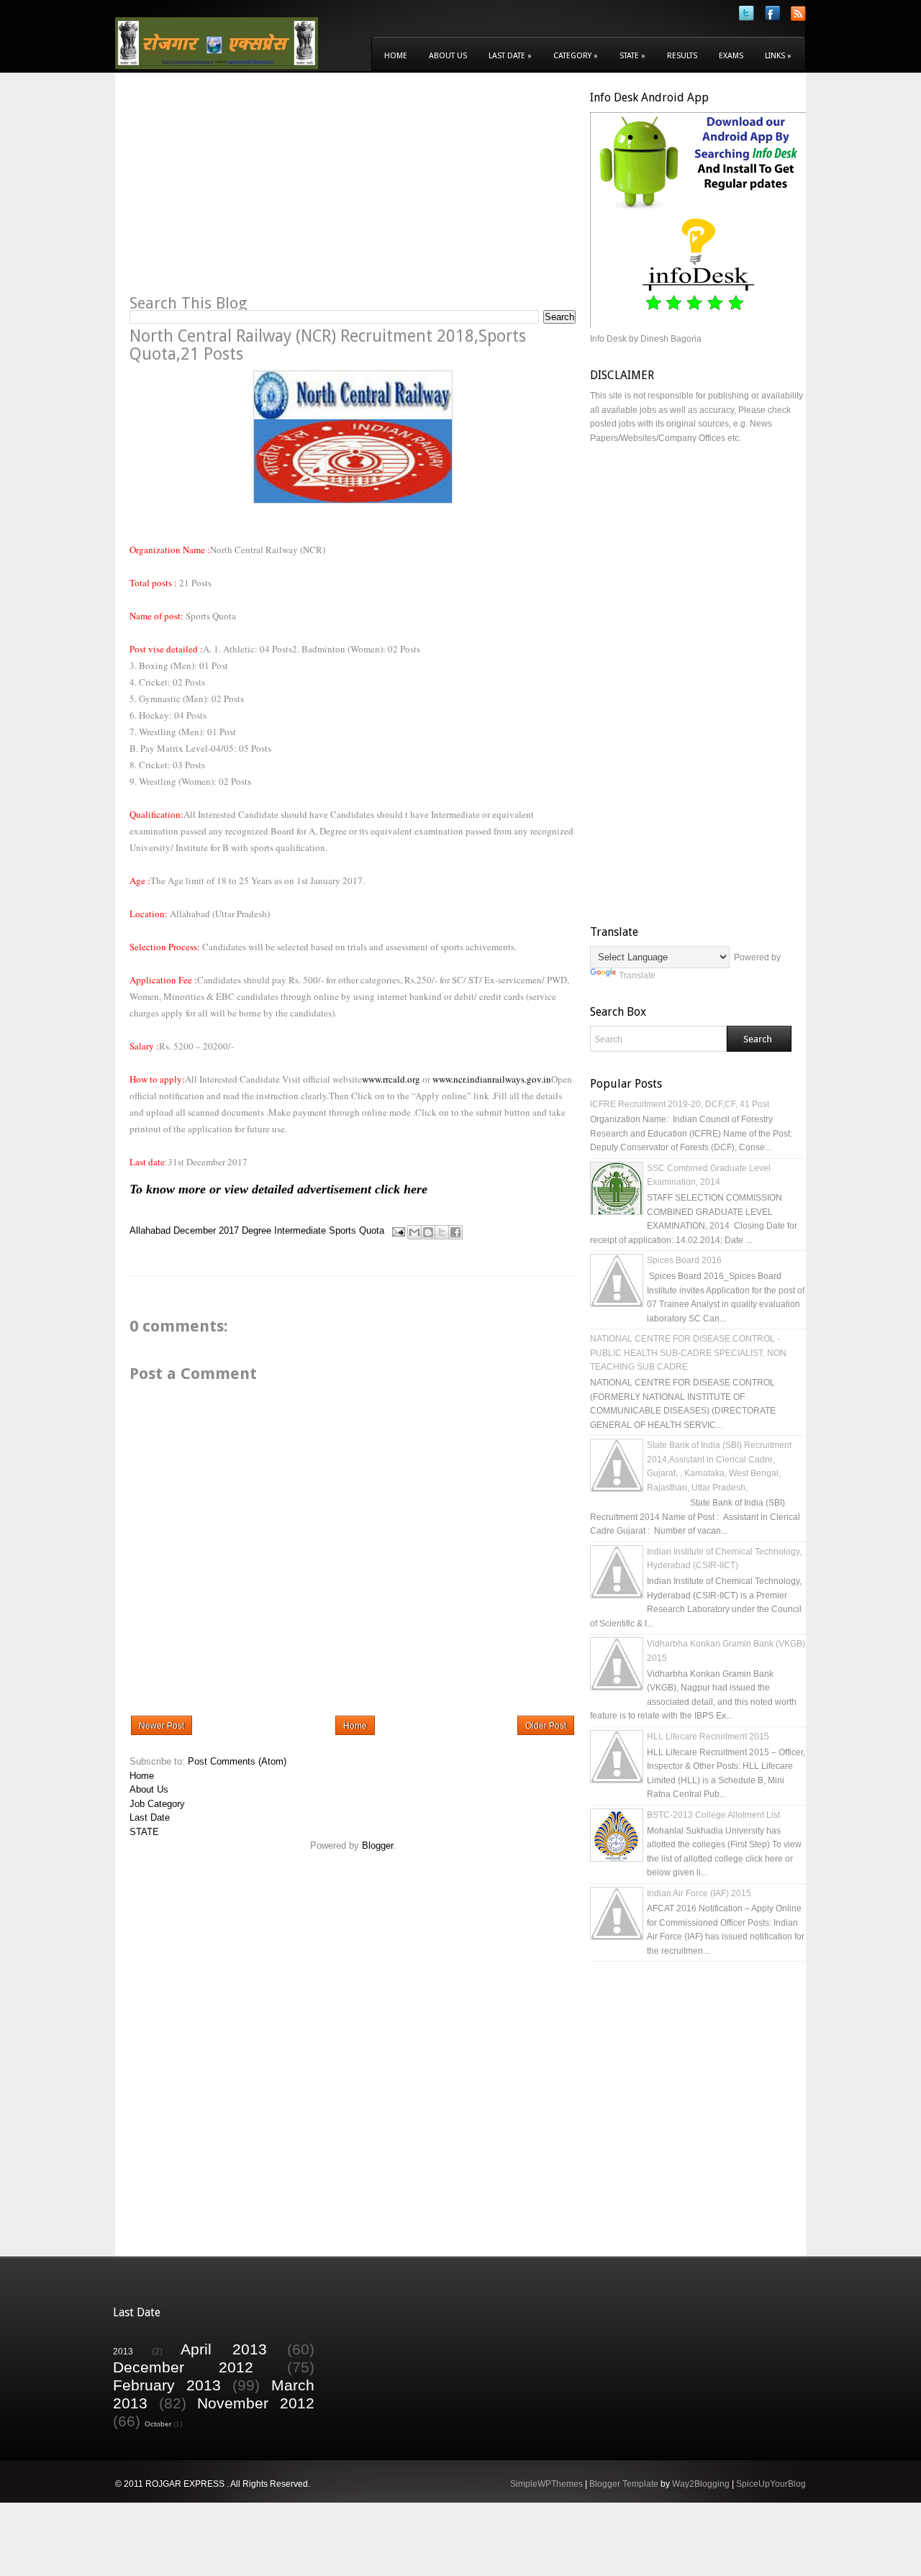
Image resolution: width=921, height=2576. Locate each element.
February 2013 (167, 2385)
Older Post (546, 1726)
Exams (731, 56)
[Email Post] (398, 1231)
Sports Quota (357, 1231)
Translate (637, 975)
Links (778, 56)
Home (396, 56)
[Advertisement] (250, 191)
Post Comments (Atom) (237, 1761)
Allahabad (150, 1231)
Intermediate (300, 1231)
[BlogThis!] (428, 1232)
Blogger (377, 1845)
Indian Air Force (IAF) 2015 (699, 1893)
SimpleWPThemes (546, 2484)
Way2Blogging (701, 2484)
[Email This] (414, 1232)
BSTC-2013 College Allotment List (713, 1815)
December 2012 (183, 2367)
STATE (144, 1832)
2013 (123, 2351)
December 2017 (206, 1231)
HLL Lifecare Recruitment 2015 (708, 1737)
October (158, 2424)
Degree (257, 1231)
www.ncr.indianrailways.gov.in (492, 1079)
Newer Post (162, 1726)
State (632, 56)
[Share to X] (442, 1232)
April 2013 (224, 2349)
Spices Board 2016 (684, 1260)
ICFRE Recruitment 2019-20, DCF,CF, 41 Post (680, 1104)
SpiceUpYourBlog (771, 2484)
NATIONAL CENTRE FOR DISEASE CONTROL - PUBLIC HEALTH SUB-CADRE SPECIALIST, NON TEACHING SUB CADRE (688, 1353)
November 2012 (256, 2403)
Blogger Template (624, 2484)
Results (682, 56)
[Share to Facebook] (455, 1232)
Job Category (157, 1804)
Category (576, 56)
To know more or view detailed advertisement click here (278, 1189)
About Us (448, 56)
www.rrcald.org (391, 1079)
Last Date (510, 56)
